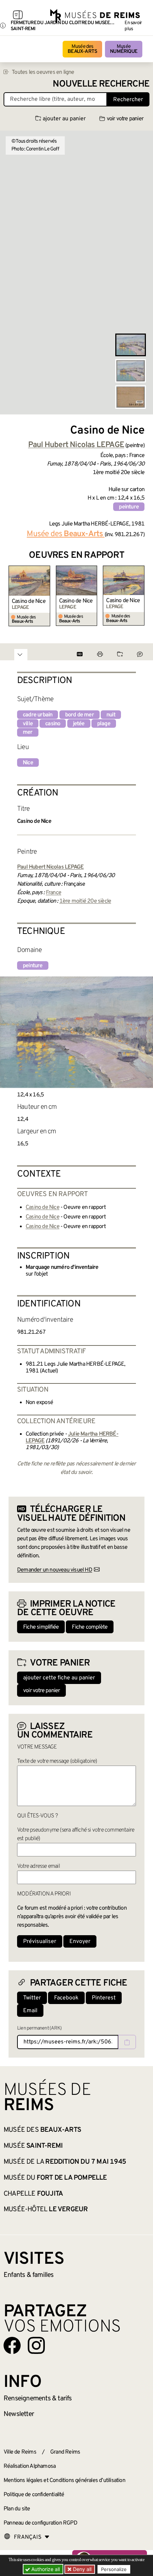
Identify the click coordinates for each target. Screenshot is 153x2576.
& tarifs (38, 2399)
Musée (124, 49)
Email (30, 2011)
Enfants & (29, 2275)
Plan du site (17, 2509)
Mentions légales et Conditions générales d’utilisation (64, 2481)
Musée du (55, 2178)
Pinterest (104, 1998)
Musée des (82, 49)
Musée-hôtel (46, 2209)
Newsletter (19, 2414)
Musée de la (65, 2162)
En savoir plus (133, 26)
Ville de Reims (20, 2452)
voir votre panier (125, 119)
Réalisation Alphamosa (30, 2466)
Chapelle (33, 2194)
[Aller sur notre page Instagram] (36, 2345)
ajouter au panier (64, 119)
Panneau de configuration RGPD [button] (40, 2523)
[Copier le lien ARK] (127, 2042)
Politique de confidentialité (34, 2495)
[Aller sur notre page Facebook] (12, 2345)
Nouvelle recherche (101, 84)
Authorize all (45, 2569)
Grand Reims (65, 2452)
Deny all (81, 2569)
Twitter (32, 1998)
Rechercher (128, 100)
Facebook (66, 1998)
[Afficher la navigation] (18, 16)
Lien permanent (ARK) (39, 2028)
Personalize (114, 2569)
